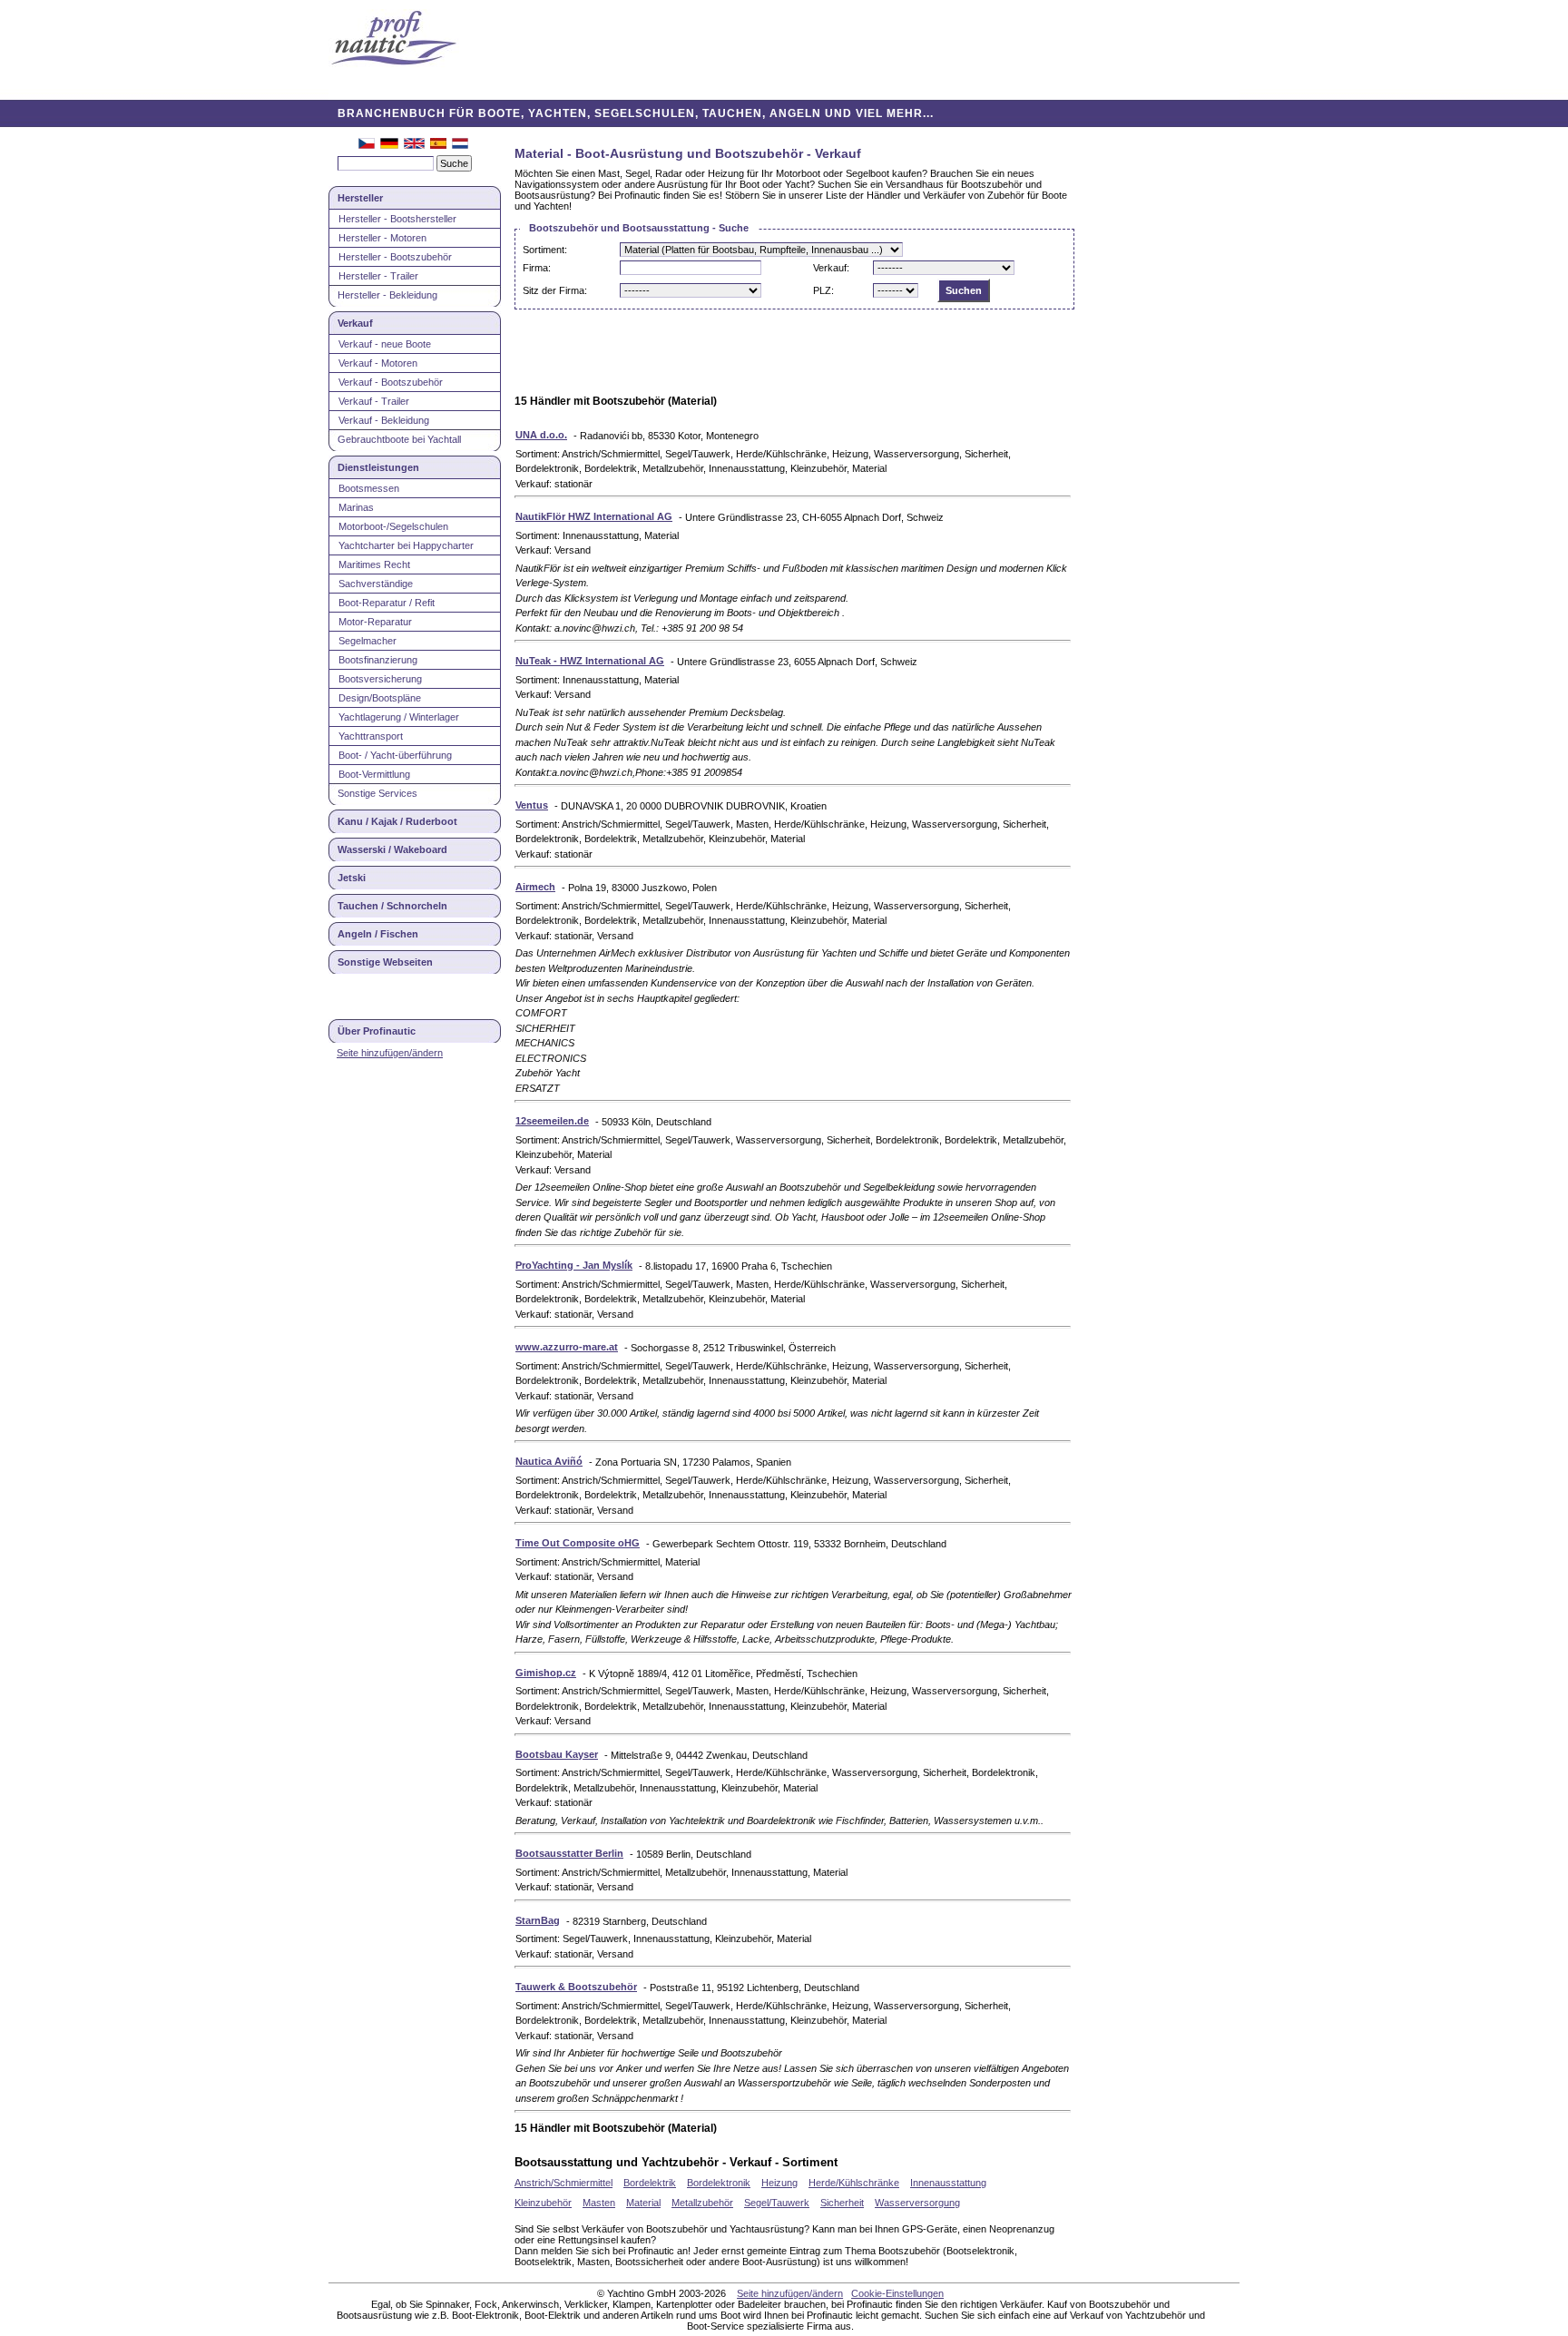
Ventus (532, 805)
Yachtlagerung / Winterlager (399, 717)
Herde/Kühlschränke (854, 2183)
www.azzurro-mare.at (567, 1347)
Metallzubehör (702, 2203)
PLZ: (823, 290)
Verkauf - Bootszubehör (391, 382)
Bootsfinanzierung (378, 660)
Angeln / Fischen (378, 934)
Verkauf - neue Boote (385, 344)
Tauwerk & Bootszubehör (576, 1987)
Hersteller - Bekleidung (387, 295)
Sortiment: (545, 250)
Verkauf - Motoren (378, 363)
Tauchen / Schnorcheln (392, 906)
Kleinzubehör (543, 2203)
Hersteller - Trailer (378, 276)
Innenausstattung (948, 2183)
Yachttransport (371, 736)
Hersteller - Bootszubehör (395, 257)
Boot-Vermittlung (374, 774)
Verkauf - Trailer (374, 401)
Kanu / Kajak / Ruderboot (397, 821)
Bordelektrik (650, 2183)
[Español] (438, 145)
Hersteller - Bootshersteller (397, 219)
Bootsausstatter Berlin (569, 1853)
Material (643, 2203)
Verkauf (355, 323)
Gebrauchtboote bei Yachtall (399, 439)
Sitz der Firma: (555, 290)
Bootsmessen (369, 488)
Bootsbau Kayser (557, 1754)
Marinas (356, 507)
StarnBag (538, 1920)
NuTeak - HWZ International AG (590, 661)
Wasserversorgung (917, 2203)
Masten (599, 2203)
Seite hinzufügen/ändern (390, 1053)
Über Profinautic (377, 1031)
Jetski (352, 878)
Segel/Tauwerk (777, 2203)
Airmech (535, 887)
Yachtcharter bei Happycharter (406, 545)
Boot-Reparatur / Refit (387, 603)
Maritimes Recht (374, 564)
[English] (414, 145)
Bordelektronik (719, 2183)
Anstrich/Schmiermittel (563, 2183)
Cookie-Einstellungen (897, 2293)
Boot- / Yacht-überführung (395, 755)
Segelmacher (367, 641)
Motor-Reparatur (375, 622)
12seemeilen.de (552, 1121)
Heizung (779, 2183)
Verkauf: (831, 268)
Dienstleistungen (378, 467)
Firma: (537, 268)
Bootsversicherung (380, 679)
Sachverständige (376, 584)
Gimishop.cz (546, 1673)
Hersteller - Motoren (382, 238)
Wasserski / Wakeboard (392, 849)
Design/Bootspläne (380, 698)
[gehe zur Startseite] (394, 39)
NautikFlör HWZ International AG (594, 516)
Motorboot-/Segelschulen (393, 526)
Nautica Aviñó (549, 1461)
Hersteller (360, 198)
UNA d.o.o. (541, 435)
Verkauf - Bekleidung (384, 420)
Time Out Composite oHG (578, 1543)
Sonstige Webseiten (385, 962)
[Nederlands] (460, 145)
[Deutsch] (389, 145)
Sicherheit (842, 2203)
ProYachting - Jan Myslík (574, 1265)
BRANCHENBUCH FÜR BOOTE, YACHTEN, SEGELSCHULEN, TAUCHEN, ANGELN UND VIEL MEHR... (636, 113)
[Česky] (367, 145)
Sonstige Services (377, 793)
